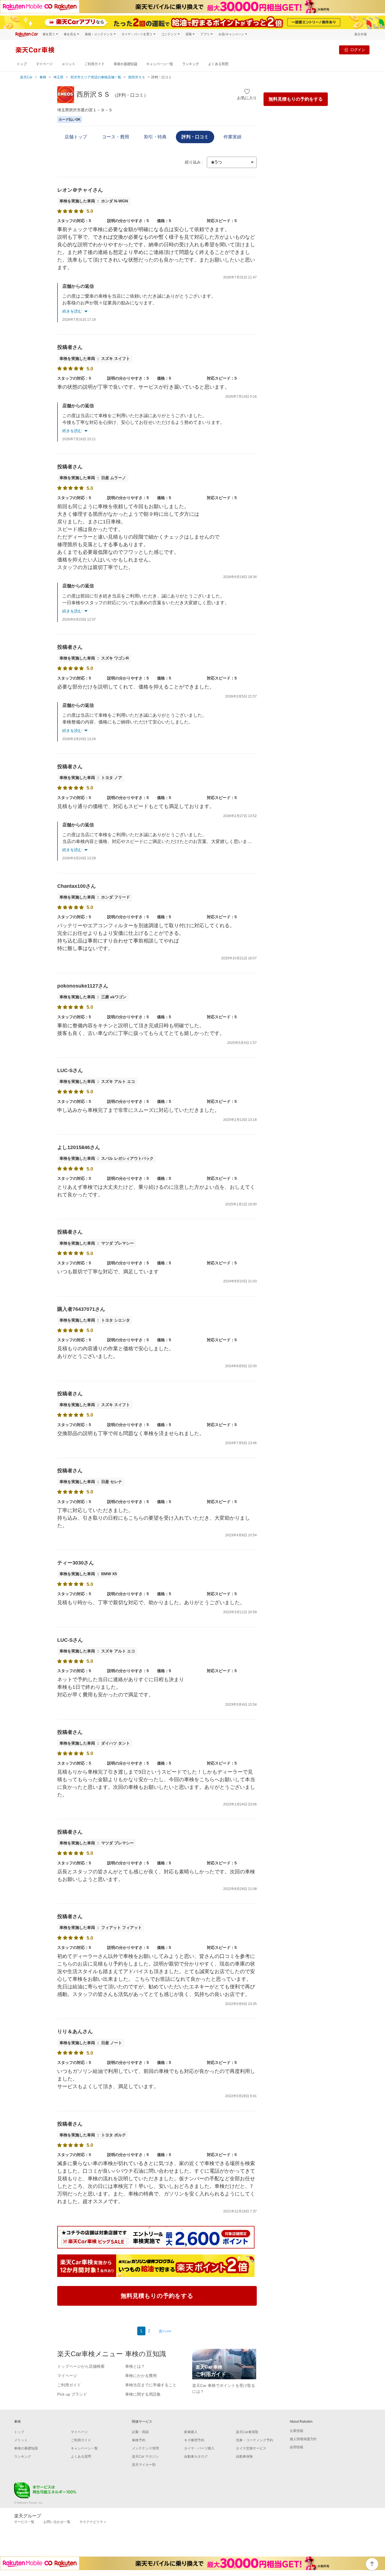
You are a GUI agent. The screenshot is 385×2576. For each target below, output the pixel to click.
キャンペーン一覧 (160, 64)
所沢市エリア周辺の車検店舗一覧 (96, 77)
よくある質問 (218, 64)
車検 (43, 77)
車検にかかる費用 (141, 2376)
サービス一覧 (24, 2522)
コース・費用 (116, 137)
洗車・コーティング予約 (255, 2440)
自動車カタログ (196, 2457)
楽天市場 (360, 34)
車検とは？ (135, 2366)
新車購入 (191, 2432)
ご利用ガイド (94, 64)
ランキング (191, 64)
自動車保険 (244, 2457)
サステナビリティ (93, 2522)
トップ (22, 64)
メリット (68, 64)
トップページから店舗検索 (81, 2366)
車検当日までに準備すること (151, 2385)
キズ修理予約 (194, 2440)
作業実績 (233, 137)
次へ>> (165, 2331)
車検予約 (139, 2440)
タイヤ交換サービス (251, 2448)
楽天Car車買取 (247, 2432)
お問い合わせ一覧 (57, 2522)
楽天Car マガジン (145, 2457)
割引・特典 (155, 137)
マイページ (44, 64)
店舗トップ (76, 137)
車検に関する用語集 (143, 2394)
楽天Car (26, 77)
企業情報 (297, 2431)
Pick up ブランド (72, 2394)
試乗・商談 (140, 2432)
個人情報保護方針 (303, 2439)
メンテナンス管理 (145, 2448)
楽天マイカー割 (144, 2465)
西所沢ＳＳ (137, 77)
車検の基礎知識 (125, 64)
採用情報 (297, 2447)
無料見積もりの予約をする (296, 99)
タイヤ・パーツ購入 (199, 2448)
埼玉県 (58, 77)
